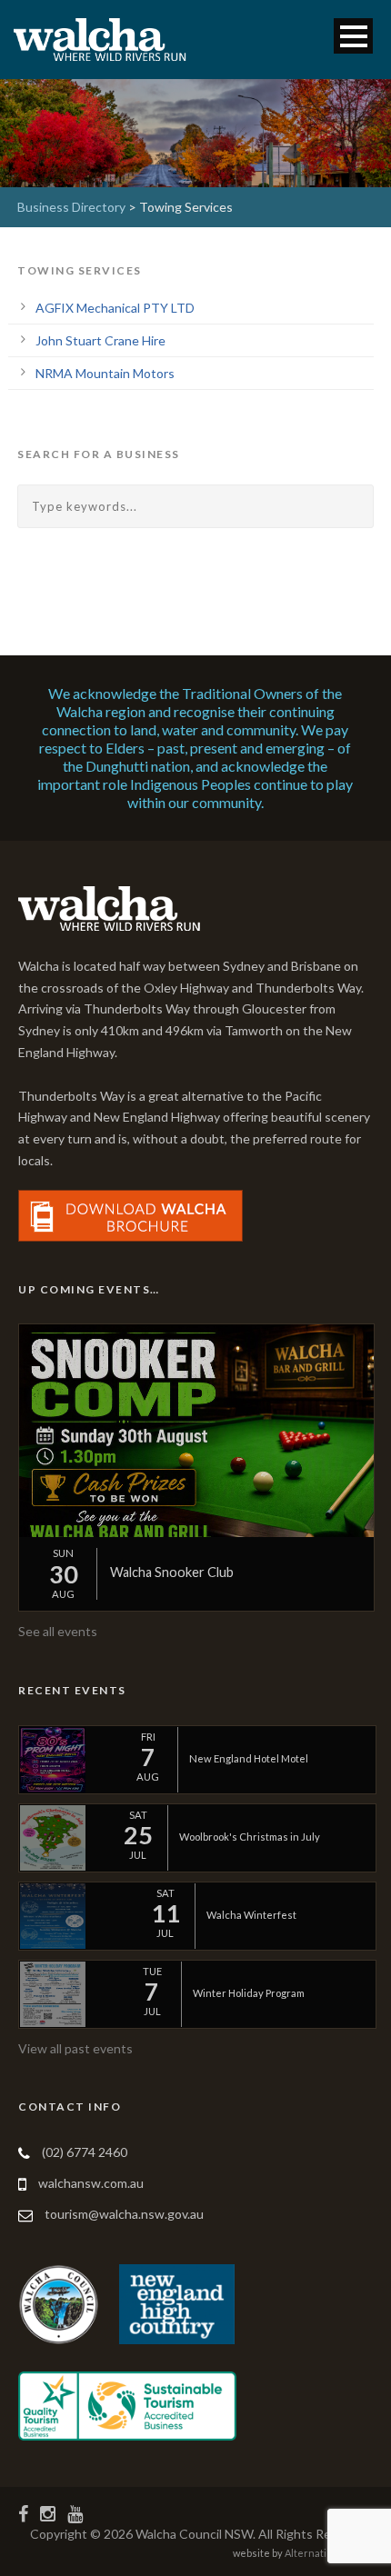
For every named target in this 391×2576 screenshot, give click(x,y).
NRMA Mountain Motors (105, 373)
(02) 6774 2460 (85, 2152)
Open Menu (353, 36)
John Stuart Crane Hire (100, 340)
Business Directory (71, 207)
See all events (58, 1631)
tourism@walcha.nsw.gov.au (124, 2214)
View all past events (75, 2048)
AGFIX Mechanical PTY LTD (115, 308)
